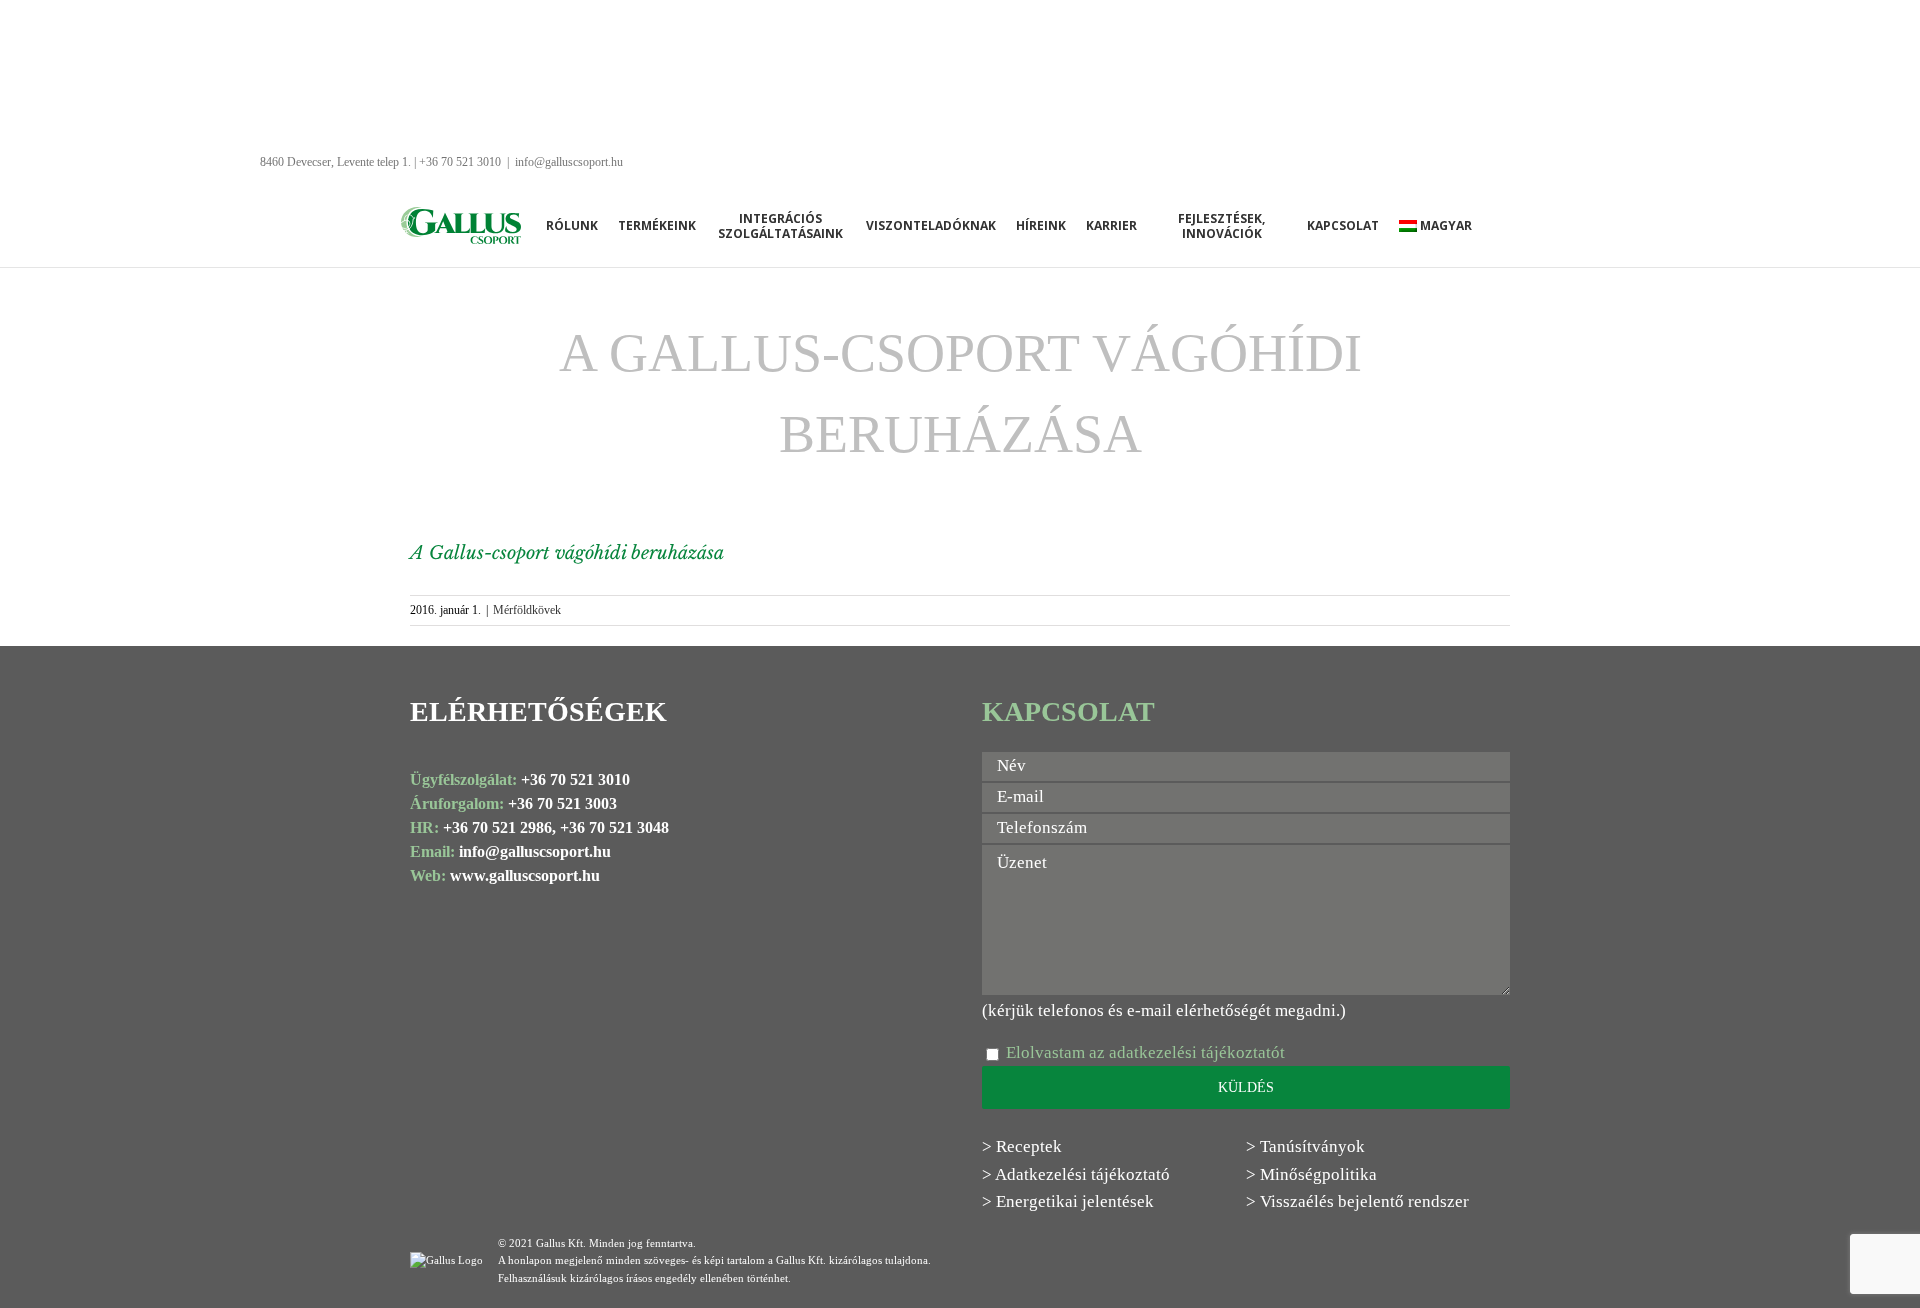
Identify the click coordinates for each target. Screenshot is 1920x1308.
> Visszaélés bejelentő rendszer (1357, 1201)
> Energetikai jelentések (1068, 1201)
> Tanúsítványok (1305, 1146)
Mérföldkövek (527, 610)
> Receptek (1022, 1146)
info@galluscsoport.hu (569, 162)
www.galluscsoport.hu (525, 875)
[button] (1514, 225)
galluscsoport (544, 851)
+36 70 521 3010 (575, 779)
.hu (600, 851)
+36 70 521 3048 (614, 827)
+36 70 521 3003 (562, 803)
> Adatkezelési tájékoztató (1076, 1174)
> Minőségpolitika (1311, 1174)
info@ (479, 851)
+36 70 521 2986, (499, 827)
